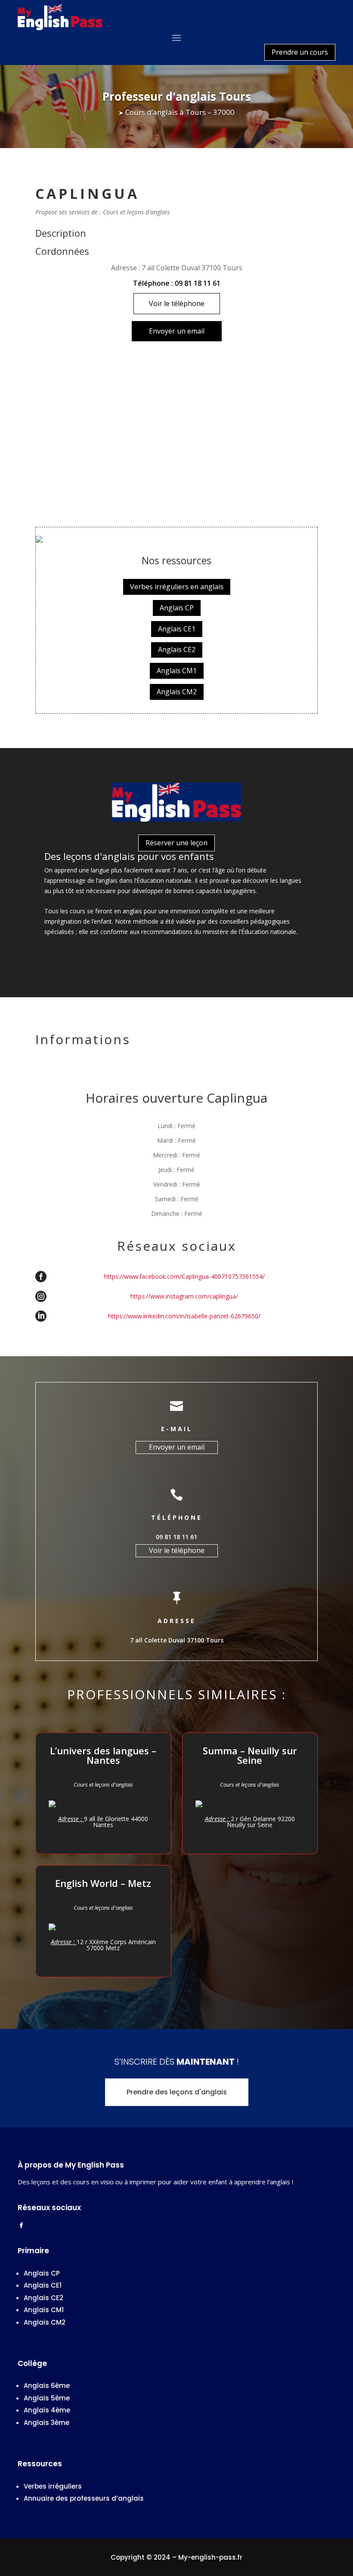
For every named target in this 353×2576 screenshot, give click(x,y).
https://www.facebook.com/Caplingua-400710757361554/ (184, 1277)
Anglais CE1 (177, 629)
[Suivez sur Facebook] (21, 2226)
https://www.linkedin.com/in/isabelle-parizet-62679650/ (184, 1316)
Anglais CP (177, 608)
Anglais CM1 (177, 671)
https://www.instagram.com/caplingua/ (184, 1296)
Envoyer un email (177, 331)
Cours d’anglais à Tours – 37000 (180, 112)
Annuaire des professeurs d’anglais (84, 2498)
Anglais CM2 (177, 692)
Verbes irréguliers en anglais (177, 587)
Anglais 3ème (46, 2423)
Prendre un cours (300, 52)
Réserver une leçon (176, 843)
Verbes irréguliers (53, 2486)
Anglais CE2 (177, 649)
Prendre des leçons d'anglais (177, 2092)
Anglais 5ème (47, 2398)
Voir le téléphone (177, 303)
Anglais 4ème (47, 2410)
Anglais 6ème (47, 2386)
